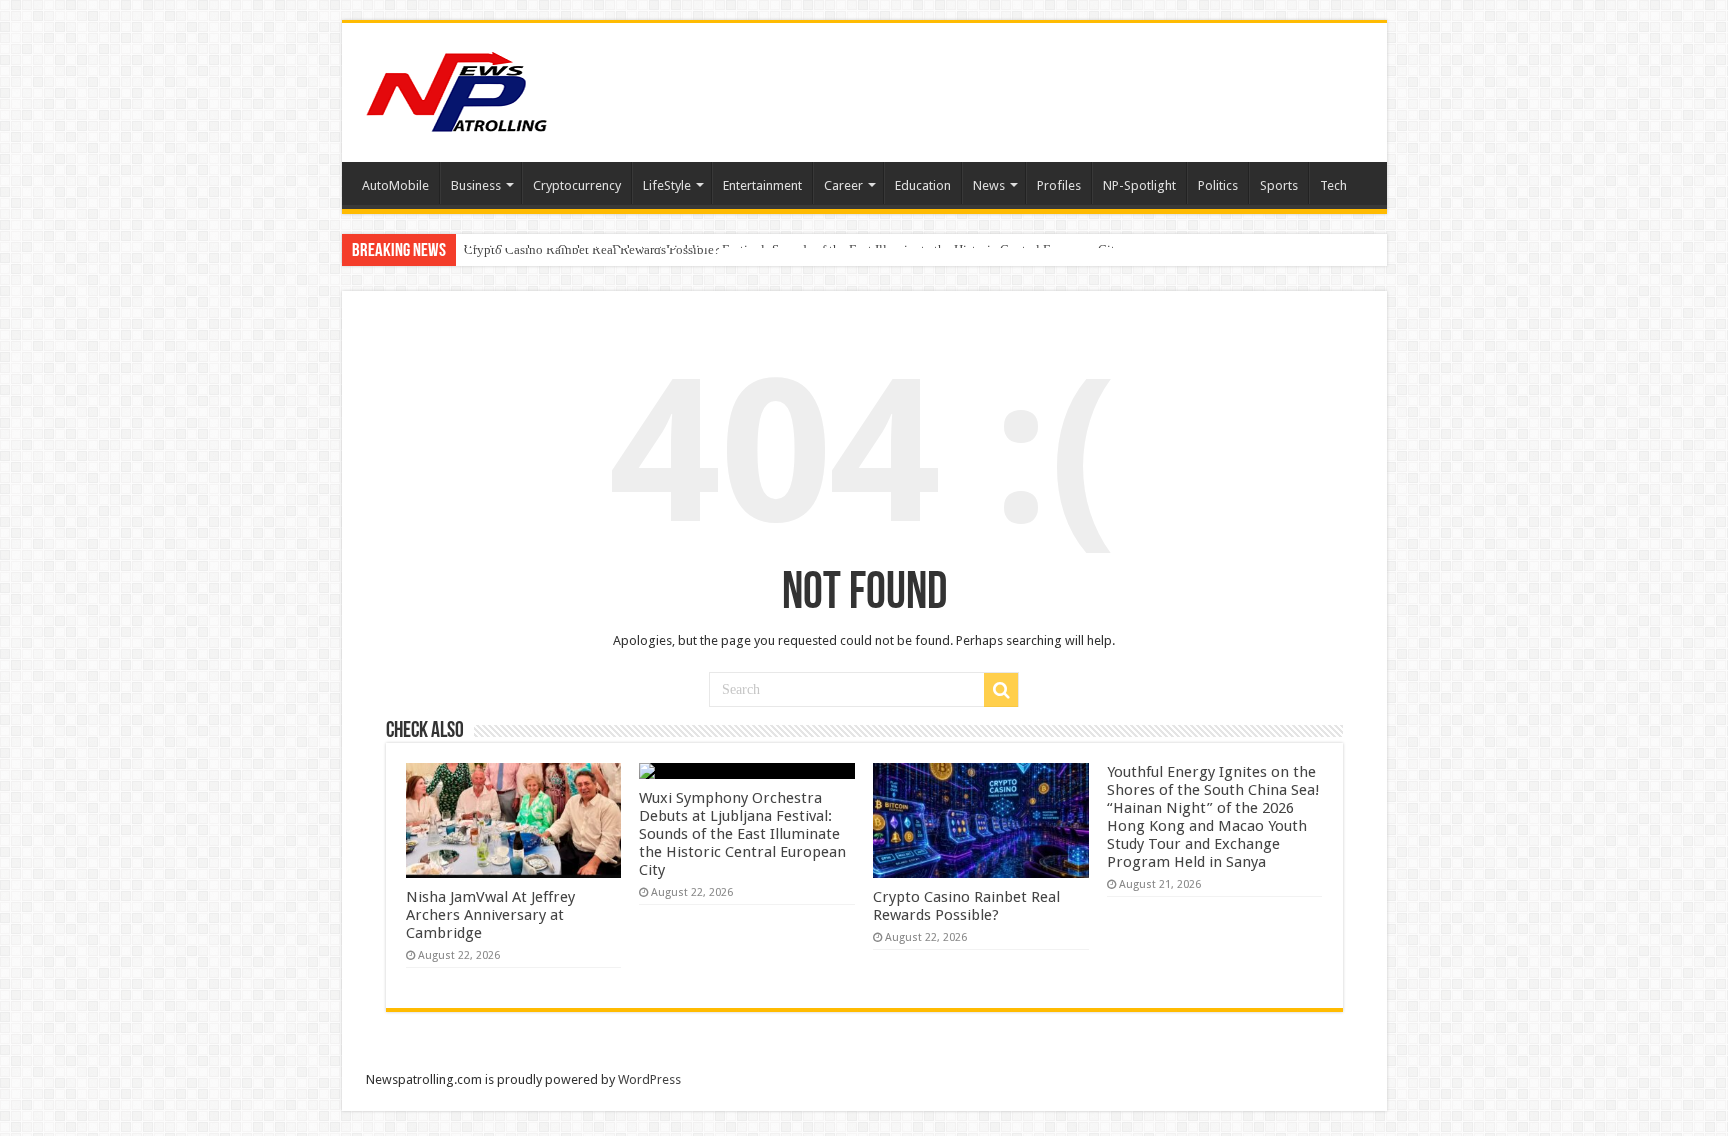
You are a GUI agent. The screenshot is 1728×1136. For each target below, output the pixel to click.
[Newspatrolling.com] (457, 89)
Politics (1218, 185)
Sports (1279, 185)
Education (923, 185)
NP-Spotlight (1139, 185)
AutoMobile (395, 185)
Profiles (1059, 185)
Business (476, 185)
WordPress (649, 1079)
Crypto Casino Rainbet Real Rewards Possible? (592, 249)
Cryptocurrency (577, 185)
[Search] (1001, 690)
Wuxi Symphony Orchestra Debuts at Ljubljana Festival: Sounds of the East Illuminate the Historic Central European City (742, 834)
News (989, 185)
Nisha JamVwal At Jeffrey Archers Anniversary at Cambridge (490, 915)
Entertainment (762, 185)
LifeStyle (667, 185)
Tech (1333, 185)
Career (843, 185)
